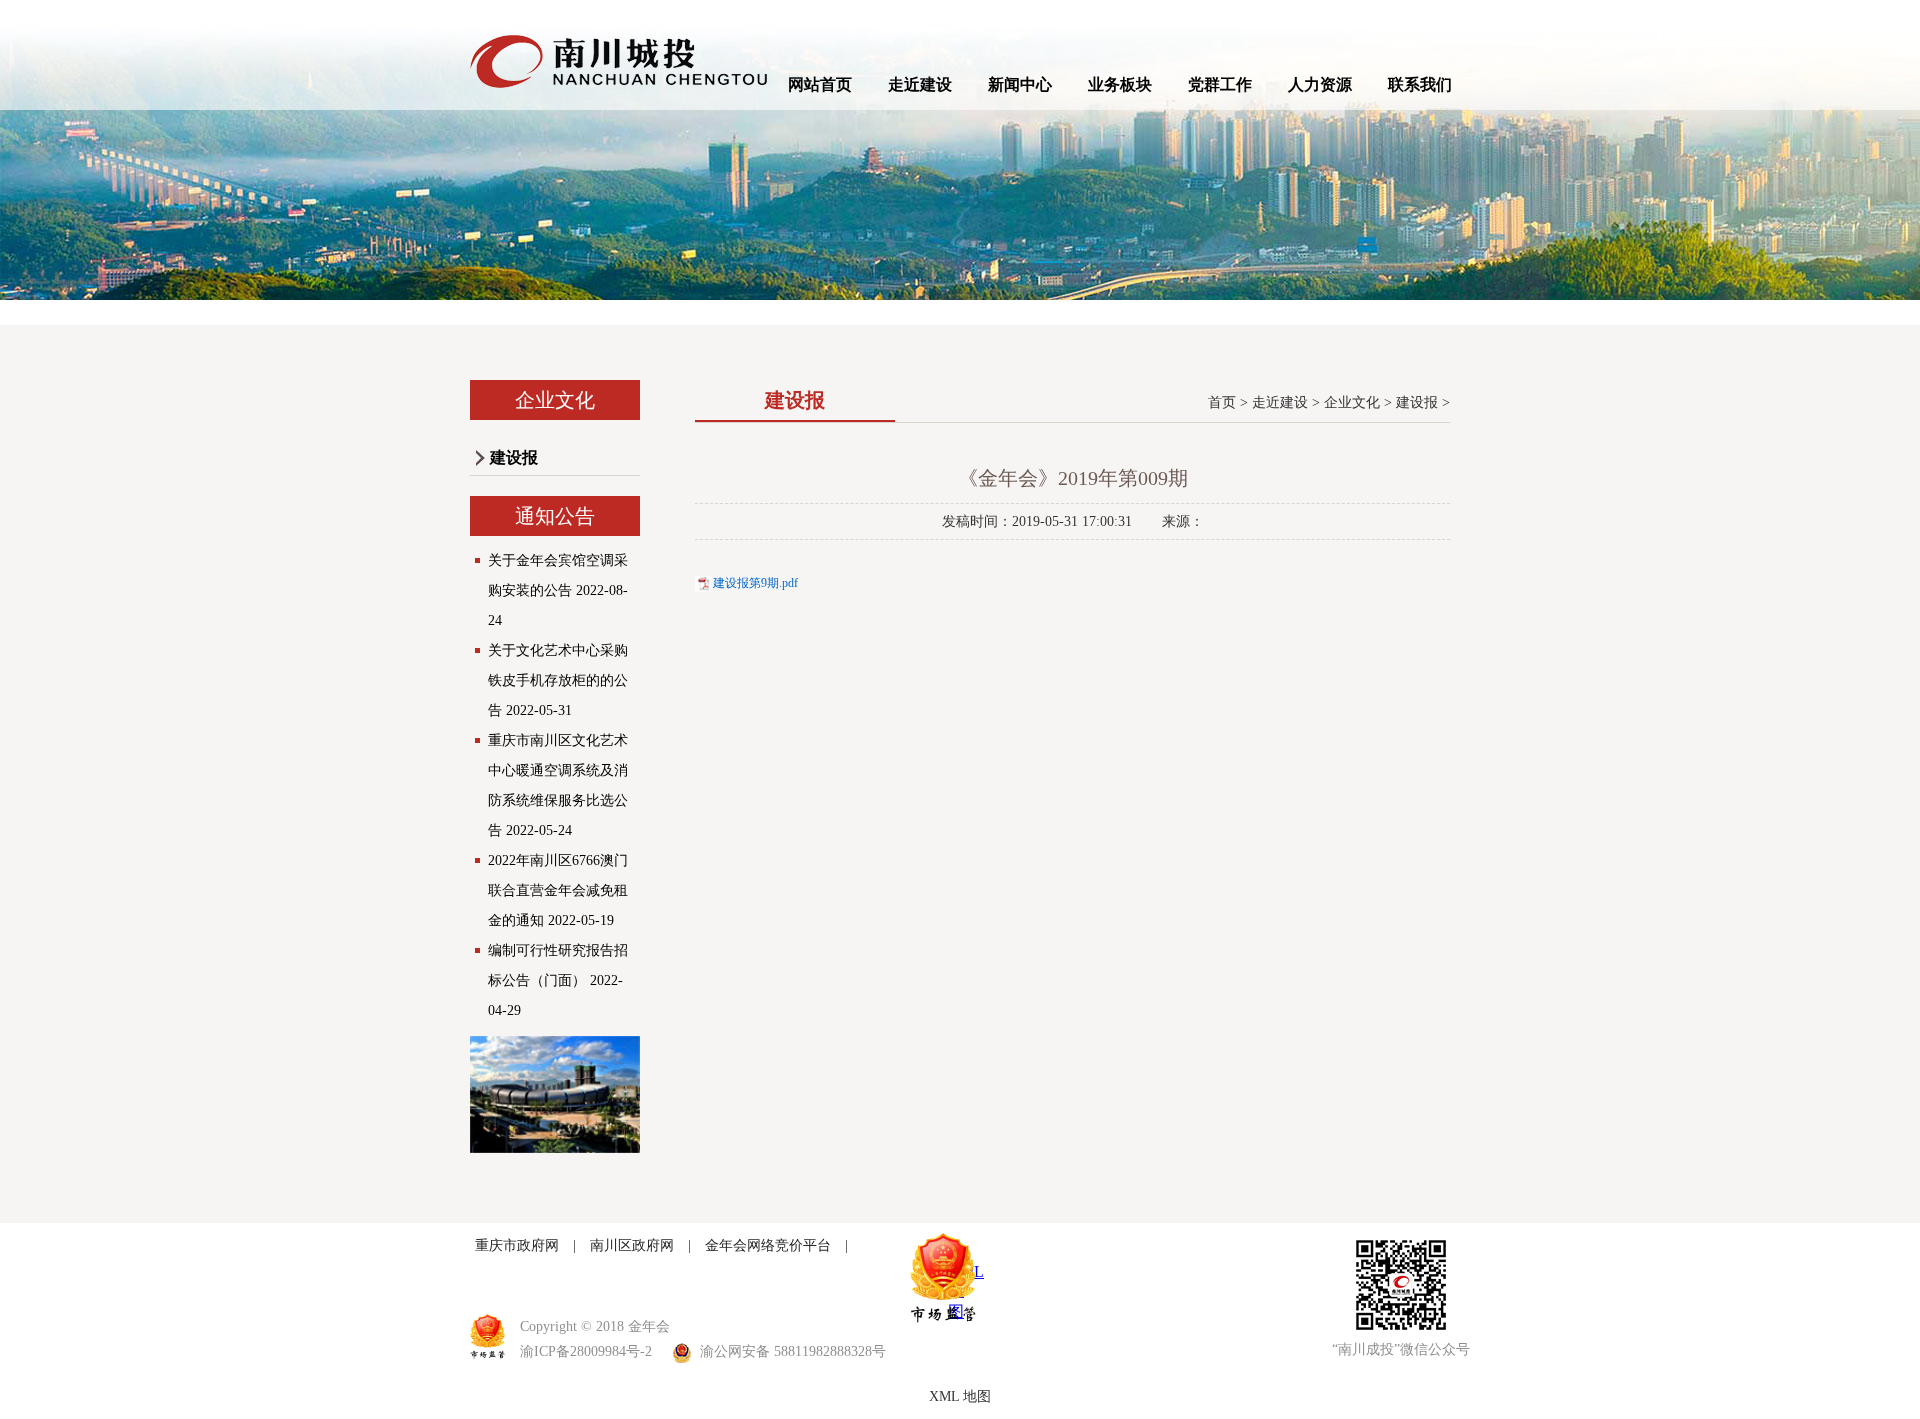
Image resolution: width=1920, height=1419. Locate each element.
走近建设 (920, 84)
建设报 (514, 457)
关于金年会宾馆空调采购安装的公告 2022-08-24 (558, 590)
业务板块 (1120, 84)
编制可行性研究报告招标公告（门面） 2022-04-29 (558, 980)
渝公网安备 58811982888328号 (791, 1351)
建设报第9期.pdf (755, 583)
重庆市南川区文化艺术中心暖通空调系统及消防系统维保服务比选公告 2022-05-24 (558, 785)
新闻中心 (1020, 84)
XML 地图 (960, 1396)
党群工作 (1220, 84)
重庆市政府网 (517, 1245)
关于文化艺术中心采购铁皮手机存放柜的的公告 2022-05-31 (558, 680)
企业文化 (1352, 402)
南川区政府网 (632, 1245)
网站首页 (820, 84)
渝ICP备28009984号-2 (586, 1351)
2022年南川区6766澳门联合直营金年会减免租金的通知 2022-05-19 (558, 890)
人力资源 (1320, 84)
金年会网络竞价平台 (768, 1245)
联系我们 (1420, 84)
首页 (1222, 402)
